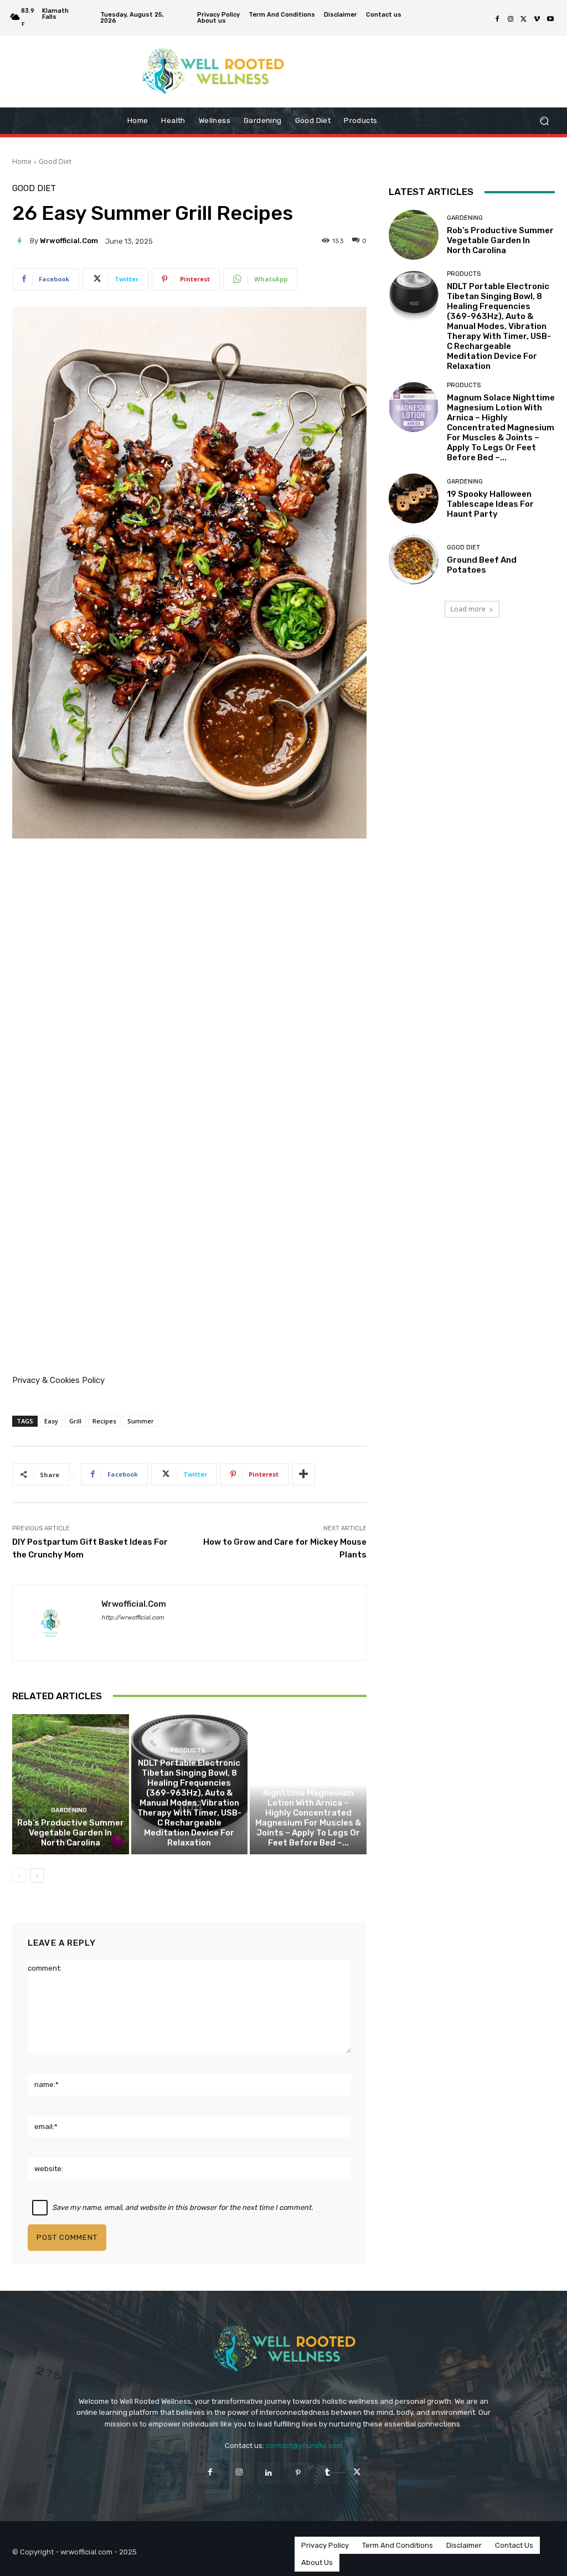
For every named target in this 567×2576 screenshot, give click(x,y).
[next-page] (37, 1875)
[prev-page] (19, 1875)
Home (22, 161)
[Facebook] (497, 19)
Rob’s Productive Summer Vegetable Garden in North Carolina (71, 1833)
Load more (468, 609)
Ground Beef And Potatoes (482, 565)
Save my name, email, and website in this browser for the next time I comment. (182, 2207)
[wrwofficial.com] (21, 241)
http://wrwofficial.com (133, 1618)
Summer (141, 1421)
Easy (51, 1421)
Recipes (104, 1421)
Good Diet (55, 161)
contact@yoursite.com (304, 2446)
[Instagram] (511, 19)
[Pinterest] (298, 2473)
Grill (75, 1421)
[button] (544, 121)
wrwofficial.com (69, 241)
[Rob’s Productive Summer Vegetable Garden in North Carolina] (71, 1784)
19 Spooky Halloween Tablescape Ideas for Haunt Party (490, 504)
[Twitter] (524, 19)
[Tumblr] (328, 2473)
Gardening (69, 1810)
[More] (303, 1474)
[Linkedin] (269, 2473)
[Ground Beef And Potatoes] (414, 559)
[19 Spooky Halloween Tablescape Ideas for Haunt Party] (414, 498)
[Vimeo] (537, 19)
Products (188, 1750)
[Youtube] (550, 19)
